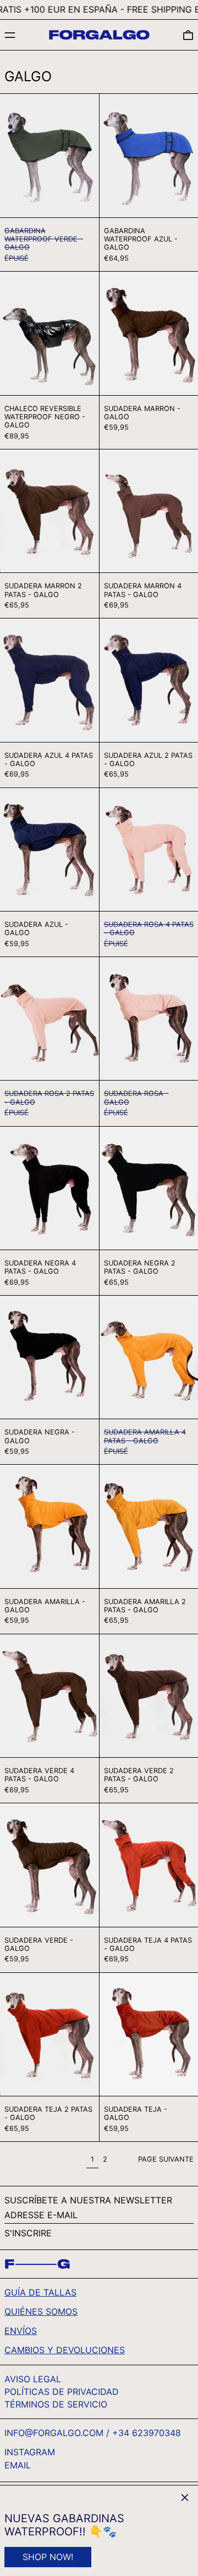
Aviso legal (33, 2379)
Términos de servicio (56, 2404)
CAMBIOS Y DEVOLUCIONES (65, 2350)
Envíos (21, 2331)
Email (18, 2465)
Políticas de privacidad (62, 2392)
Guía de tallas (40, 2292)
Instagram (30, 2452)
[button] (188, 35)
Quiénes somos (41, 2311)
